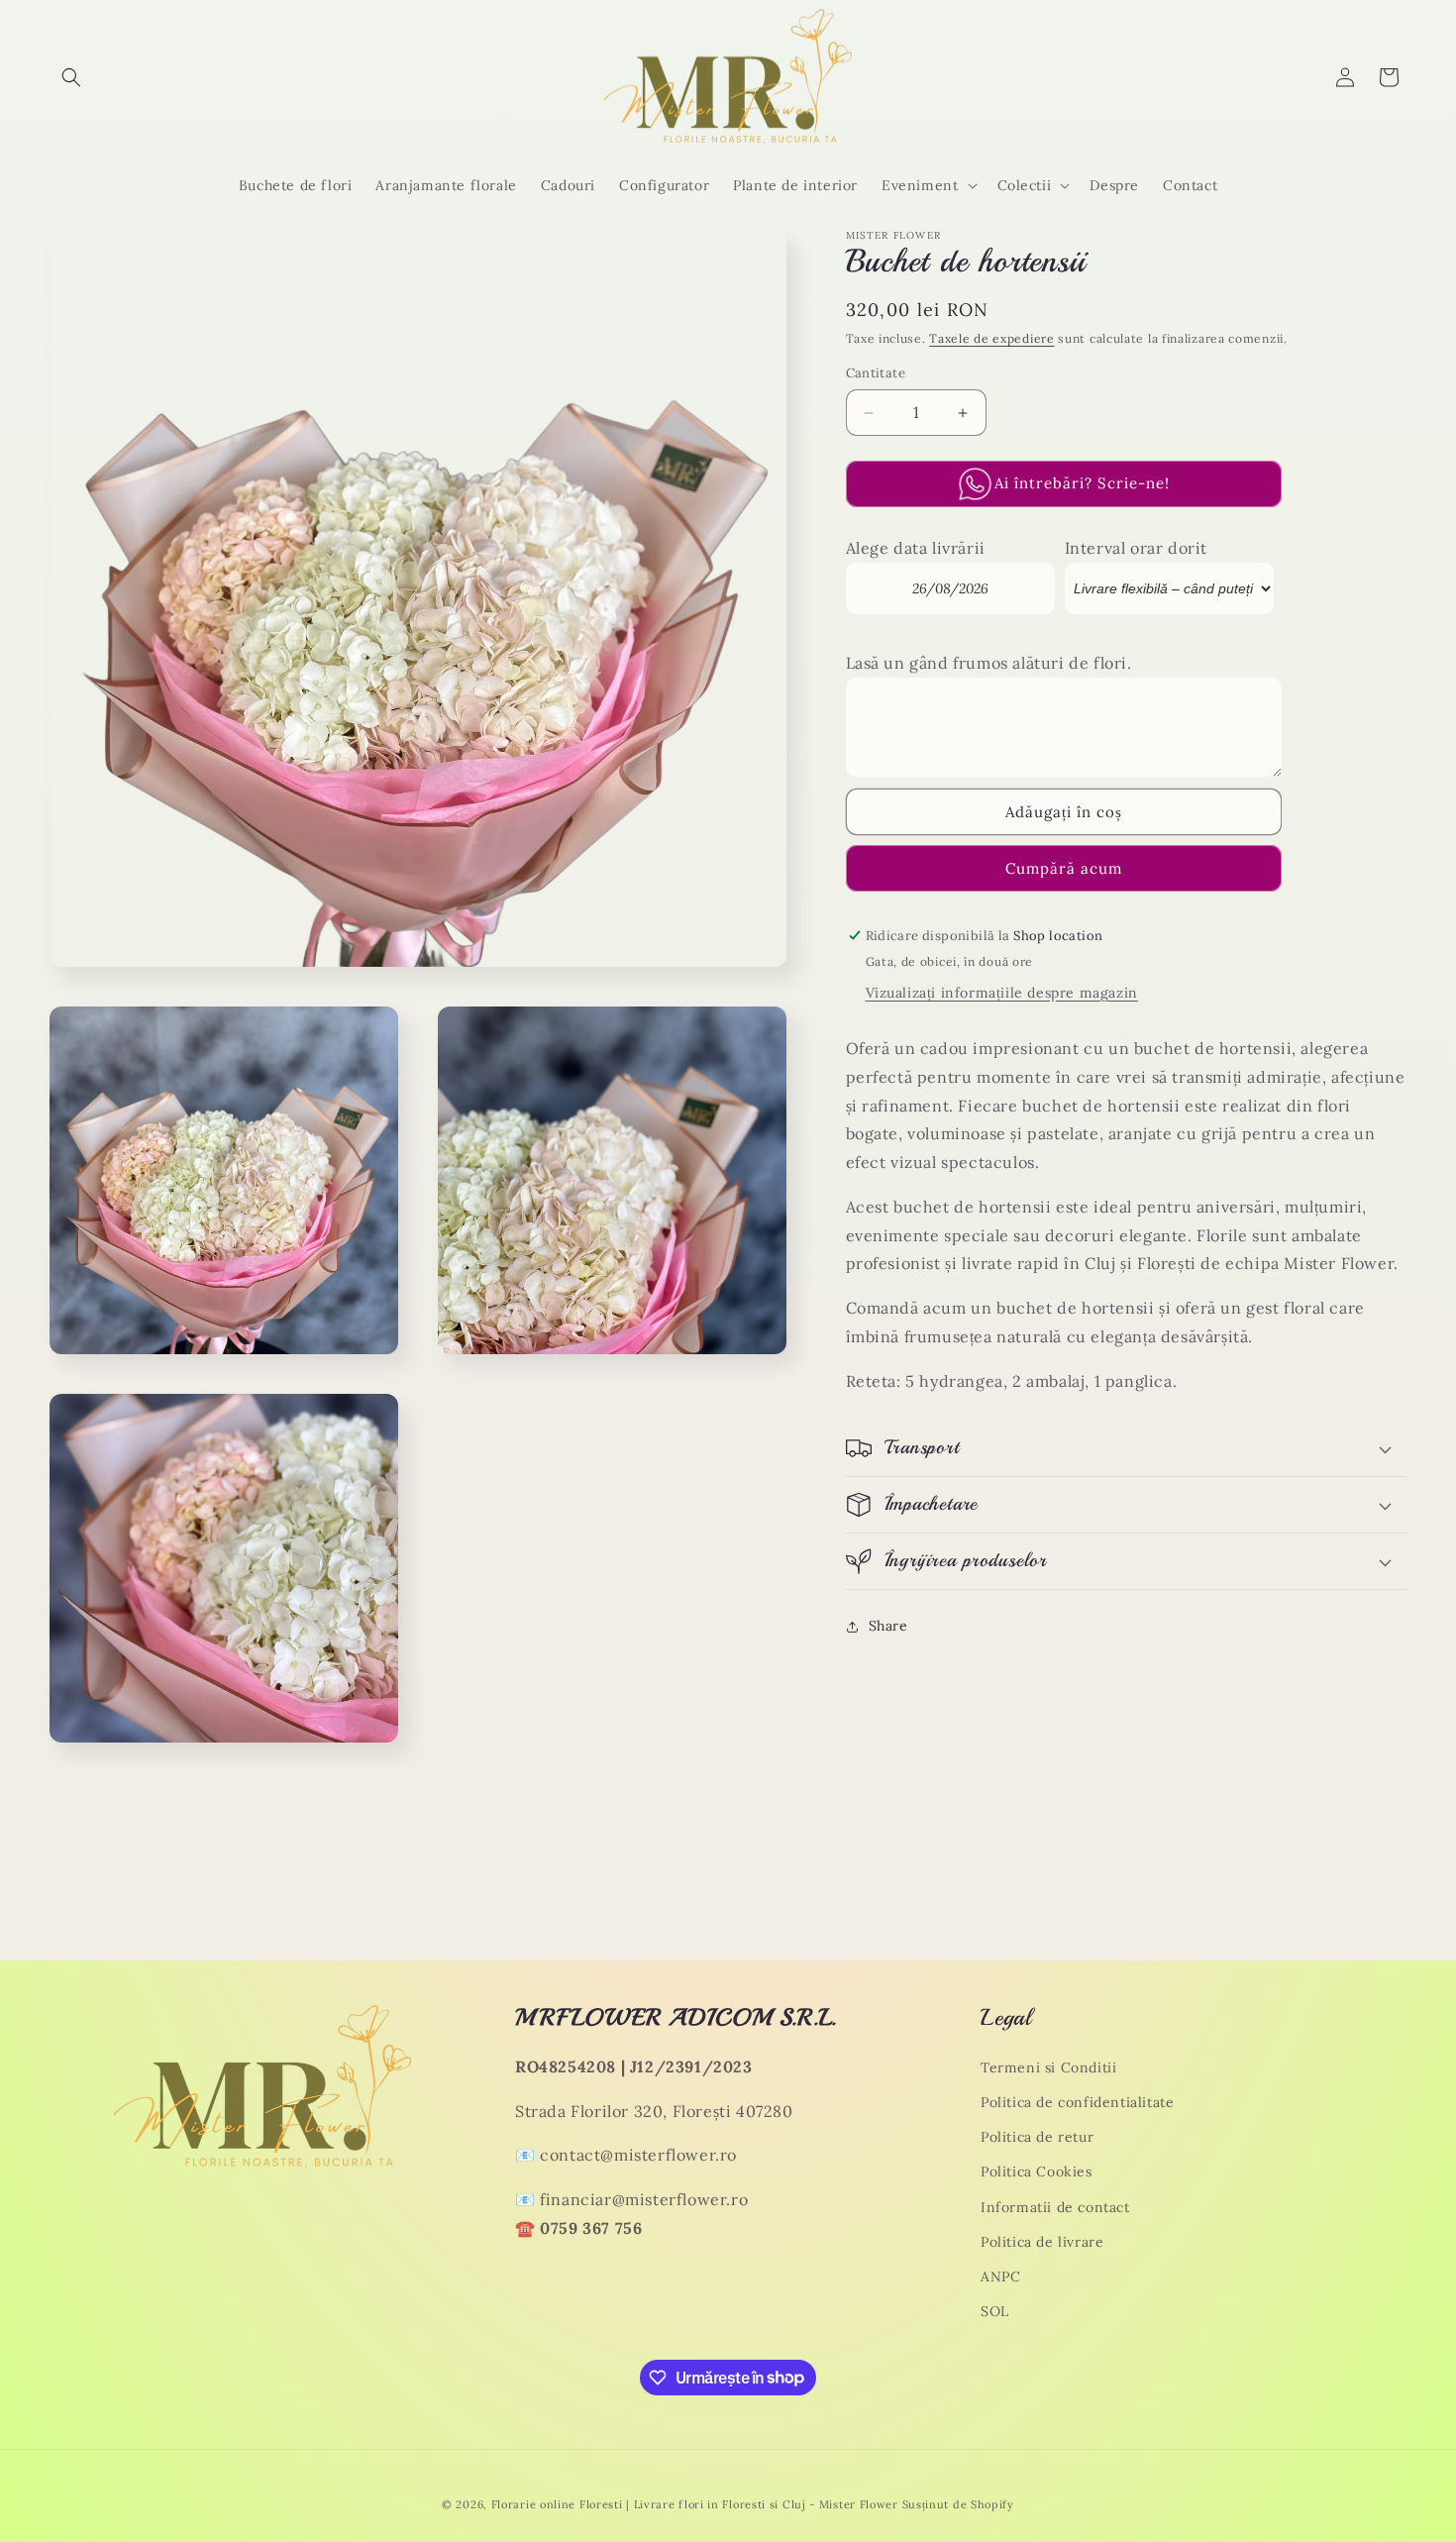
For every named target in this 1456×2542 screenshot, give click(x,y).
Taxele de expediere (991, 338)
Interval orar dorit (1136, 549)
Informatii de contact (1055, 2207)
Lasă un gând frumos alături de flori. (989, 664)
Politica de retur (1037, 2137)
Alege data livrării (916, 549)
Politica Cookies (1037, 2172)
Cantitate (876, 374)
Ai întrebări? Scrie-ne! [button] (1082, 484)
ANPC (1000, 2277)
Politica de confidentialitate (1077, 2102)
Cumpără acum (1064, 868)
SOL (995, 2311)
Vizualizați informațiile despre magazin (1002, 993)
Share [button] (888, 1627)
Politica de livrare (1042, 2242)
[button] (71, 77)
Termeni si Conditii (1048, 2067)
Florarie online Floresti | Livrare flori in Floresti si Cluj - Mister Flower (695, 2504)
